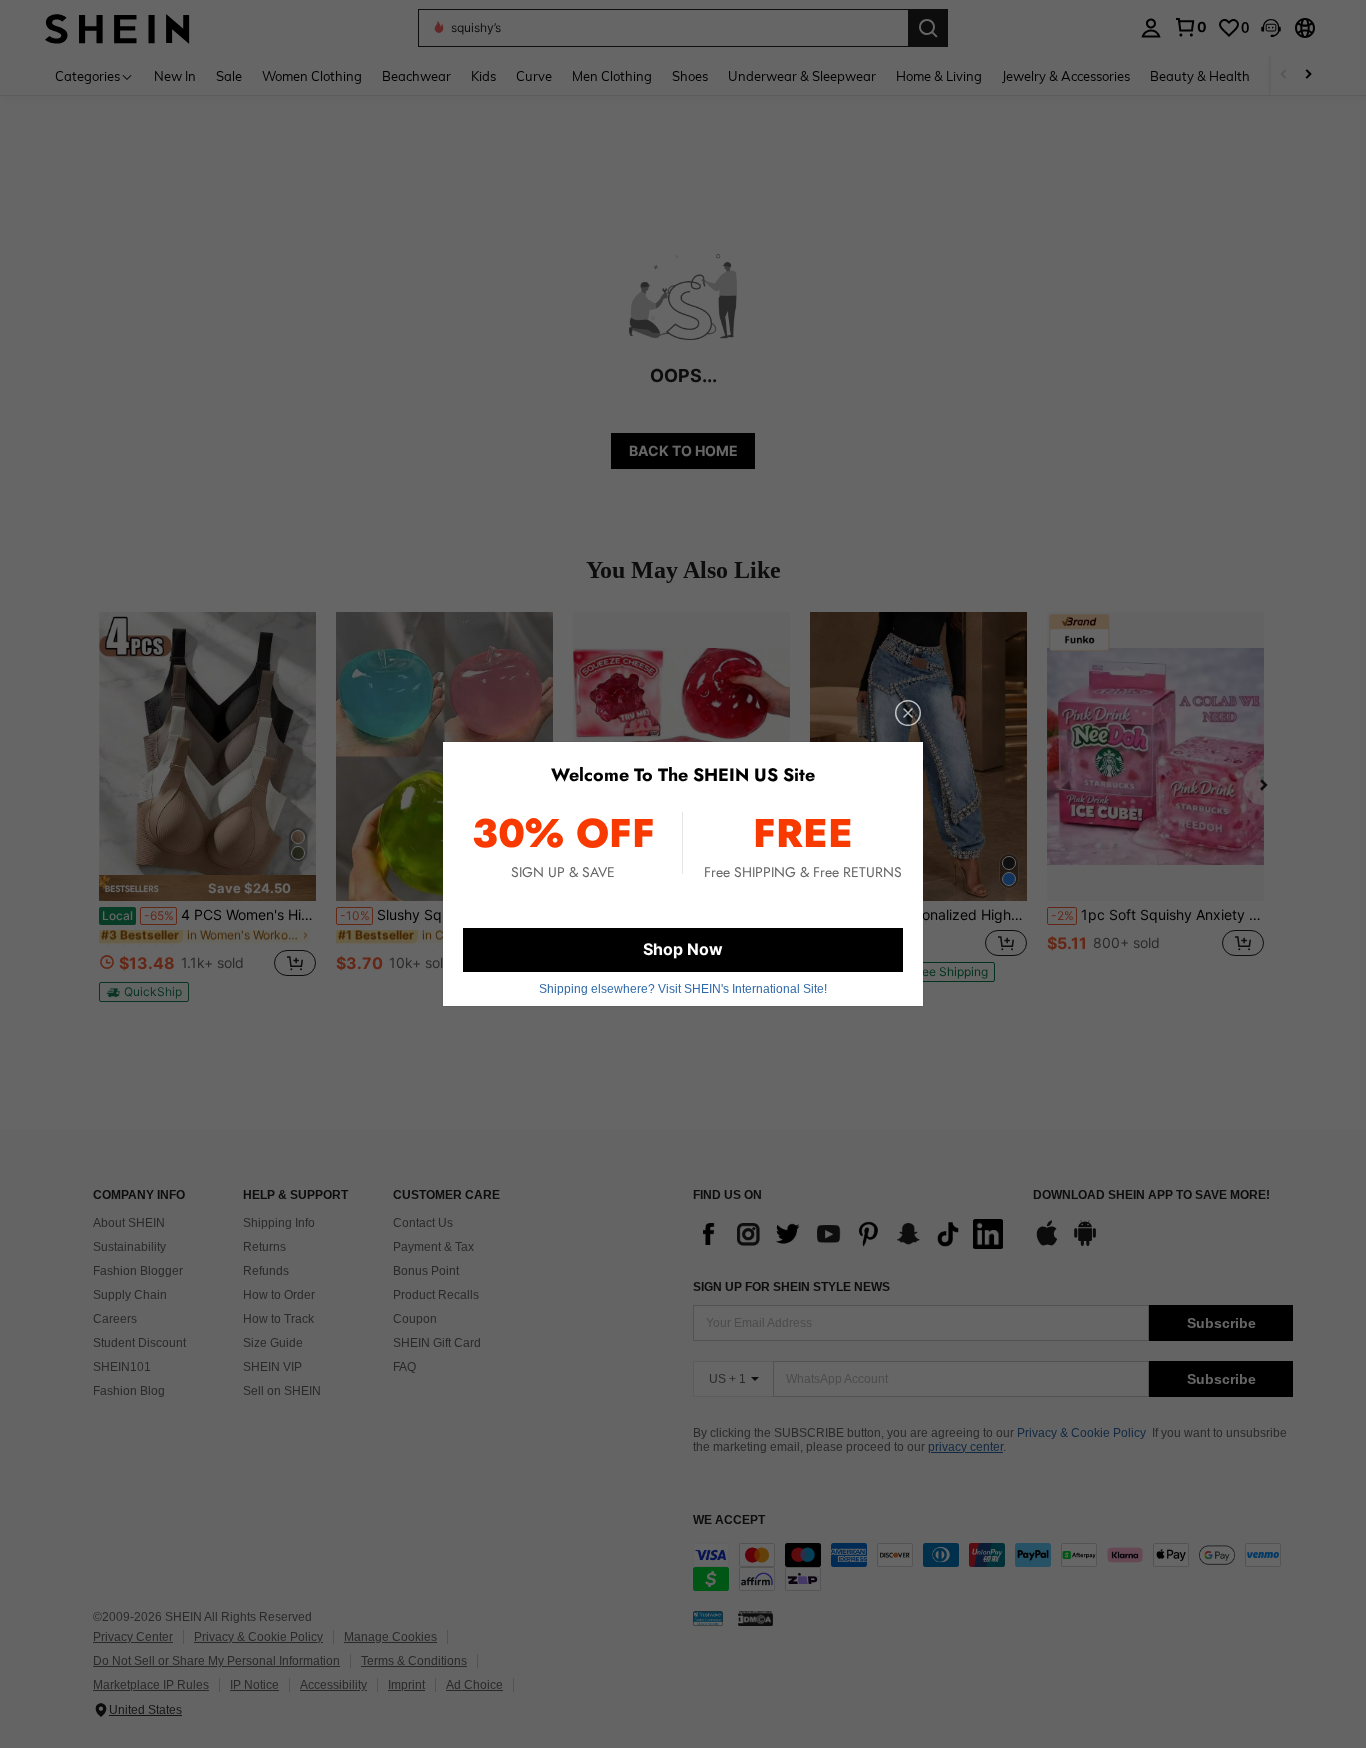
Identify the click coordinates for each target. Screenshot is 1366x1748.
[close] (908, 713)
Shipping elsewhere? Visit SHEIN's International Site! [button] (683, 989)
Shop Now (683, 949)
